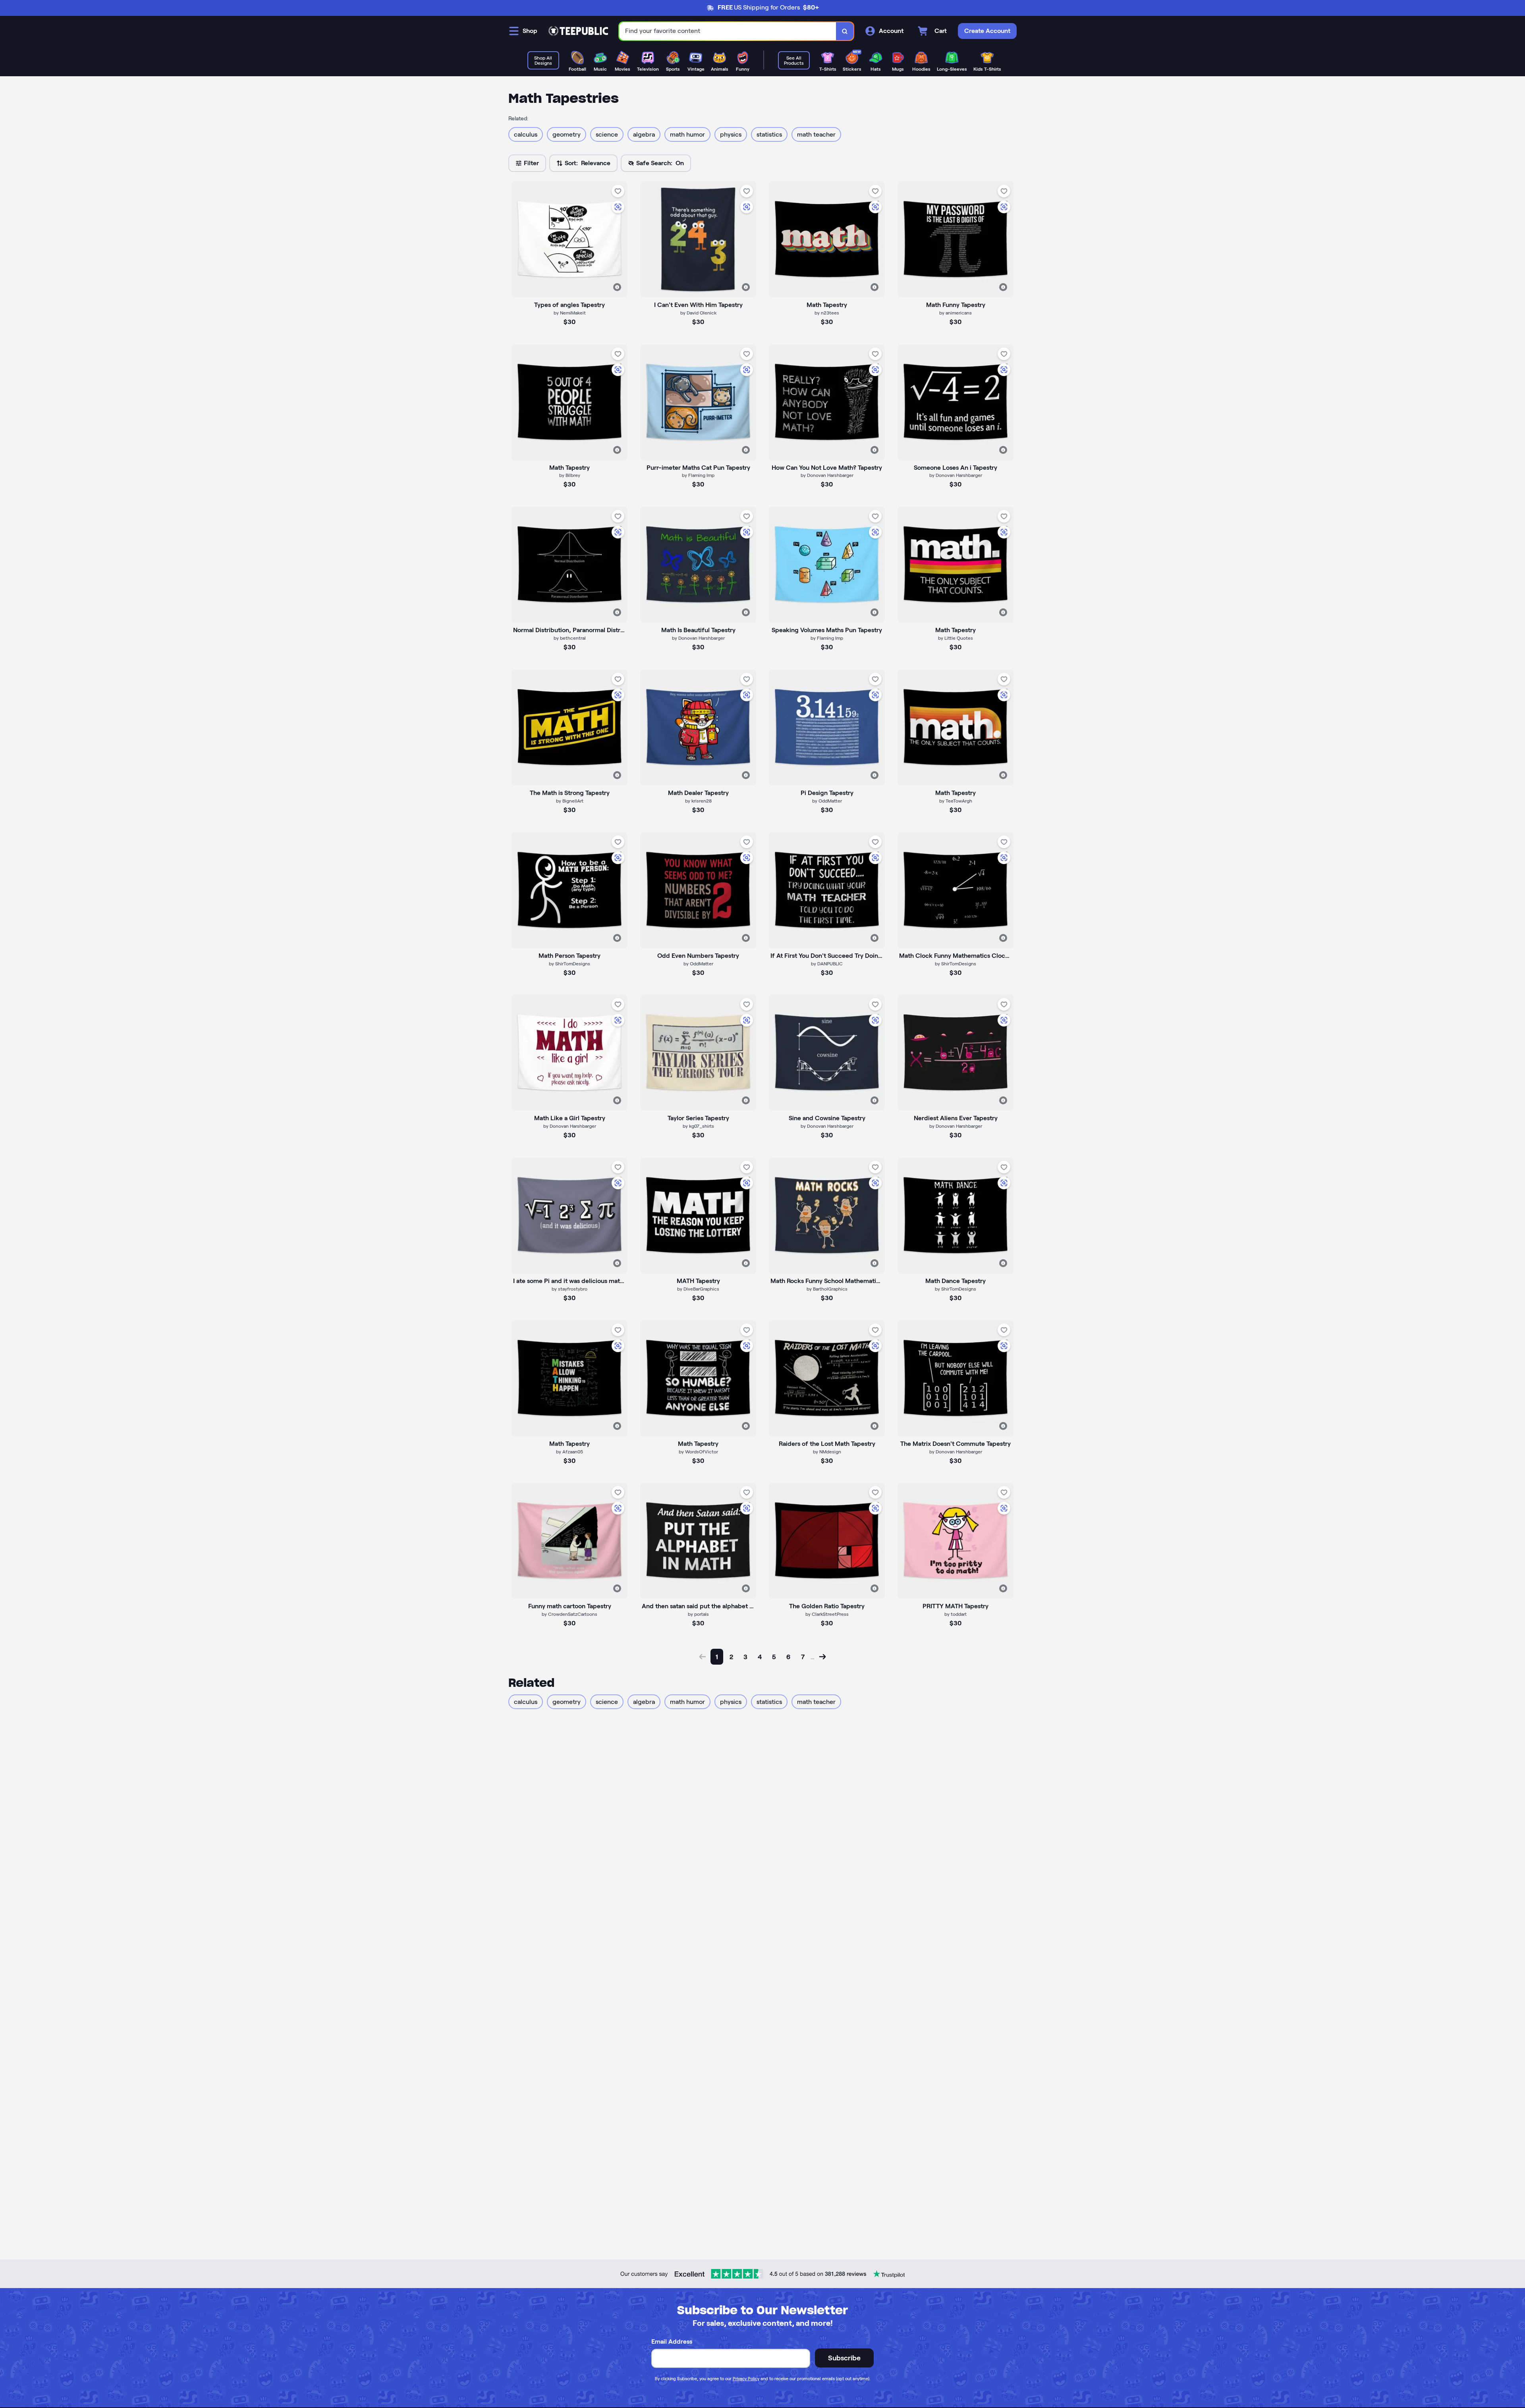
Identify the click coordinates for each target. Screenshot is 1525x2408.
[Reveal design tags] (617, 287)
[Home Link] (578, 31)
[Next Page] (822, 1657)
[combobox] (728, 31)
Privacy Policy (746, 2379)
